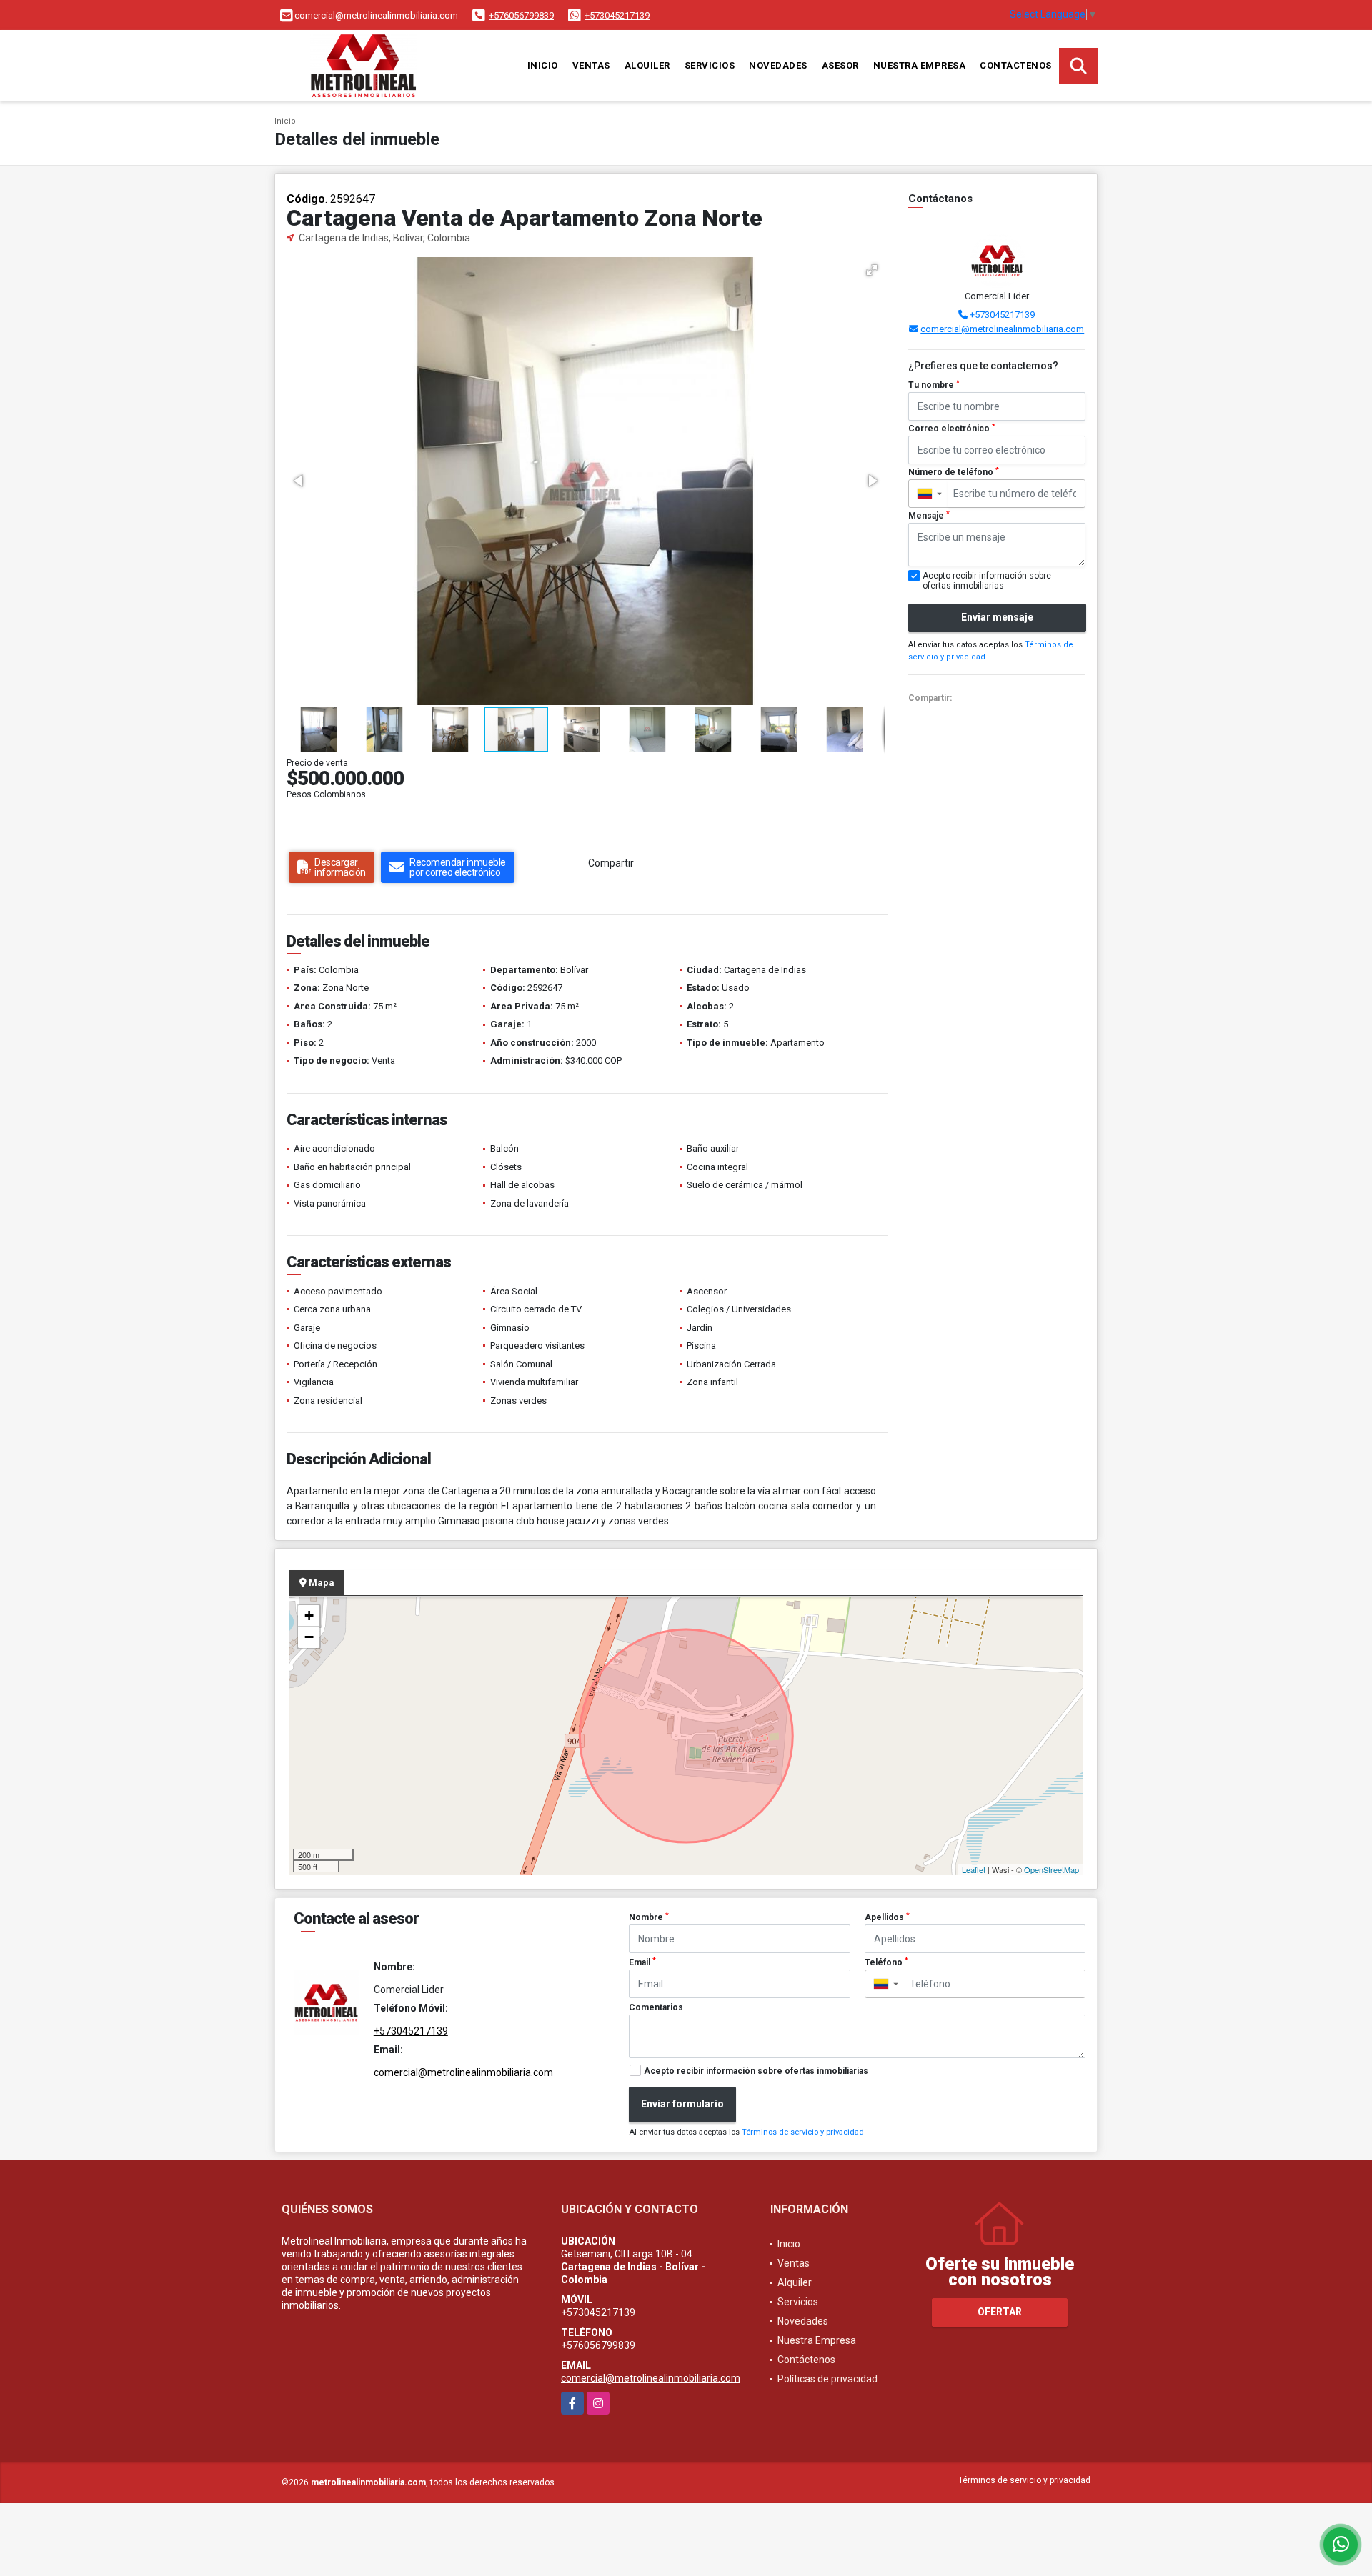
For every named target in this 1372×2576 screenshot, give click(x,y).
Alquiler (647, 65)
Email (642, 1962)
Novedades (778, 65)
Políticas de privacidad (827, 2379)
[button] (872, 270)
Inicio (543, 65)
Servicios (710, 65)
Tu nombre (934, 385)
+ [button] (309, 1616)
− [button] (309, 1637)
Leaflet (974, 1869)
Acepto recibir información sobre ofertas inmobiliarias (756, 2071)
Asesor (840, 65)
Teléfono (886, 1962)
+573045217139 (617, 15)
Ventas (591, 65)
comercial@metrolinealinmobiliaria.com (1002, 329)
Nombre (649, 1917)
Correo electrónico (952, 429)
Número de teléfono (954, 472)
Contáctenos (1016, 65)
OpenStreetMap (1052, 1869)
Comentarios (656, 2007)
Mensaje (929, 516)
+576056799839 (521, 15)
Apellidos (887, 1917)
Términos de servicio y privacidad (803, 2132)
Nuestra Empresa (920, 65)
